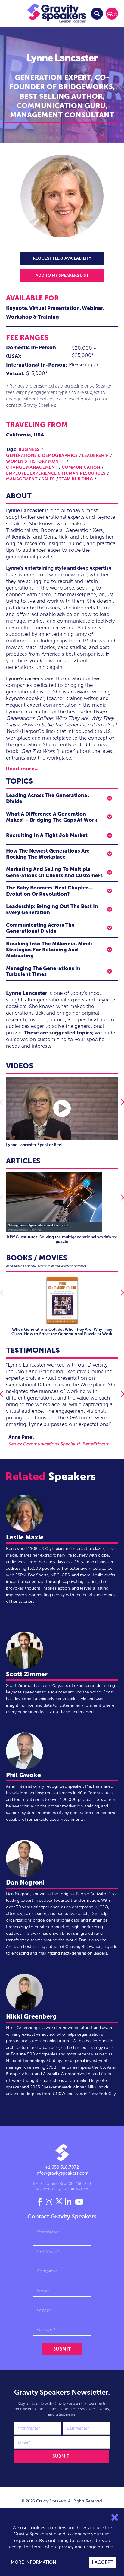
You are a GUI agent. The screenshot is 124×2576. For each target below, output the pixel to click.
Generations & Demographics (42, 456)
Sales (48, 479)
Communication (81, 467)
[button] (10, 14)
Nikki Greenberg (31, 2016)
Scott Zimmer (27, 1674)
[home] (57, 14)
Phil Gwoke (23, 1775)
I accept (102, 2562)
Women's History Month (36, 461)
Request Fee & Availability (62, 258)
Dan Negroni (25, 1882)
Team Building (76, 479)
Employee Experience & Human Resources (56, 473)
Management (22, 479)
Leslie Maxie (25, 1537)
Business (29, 450)
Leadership (95, 456)
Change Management (32, 467)
